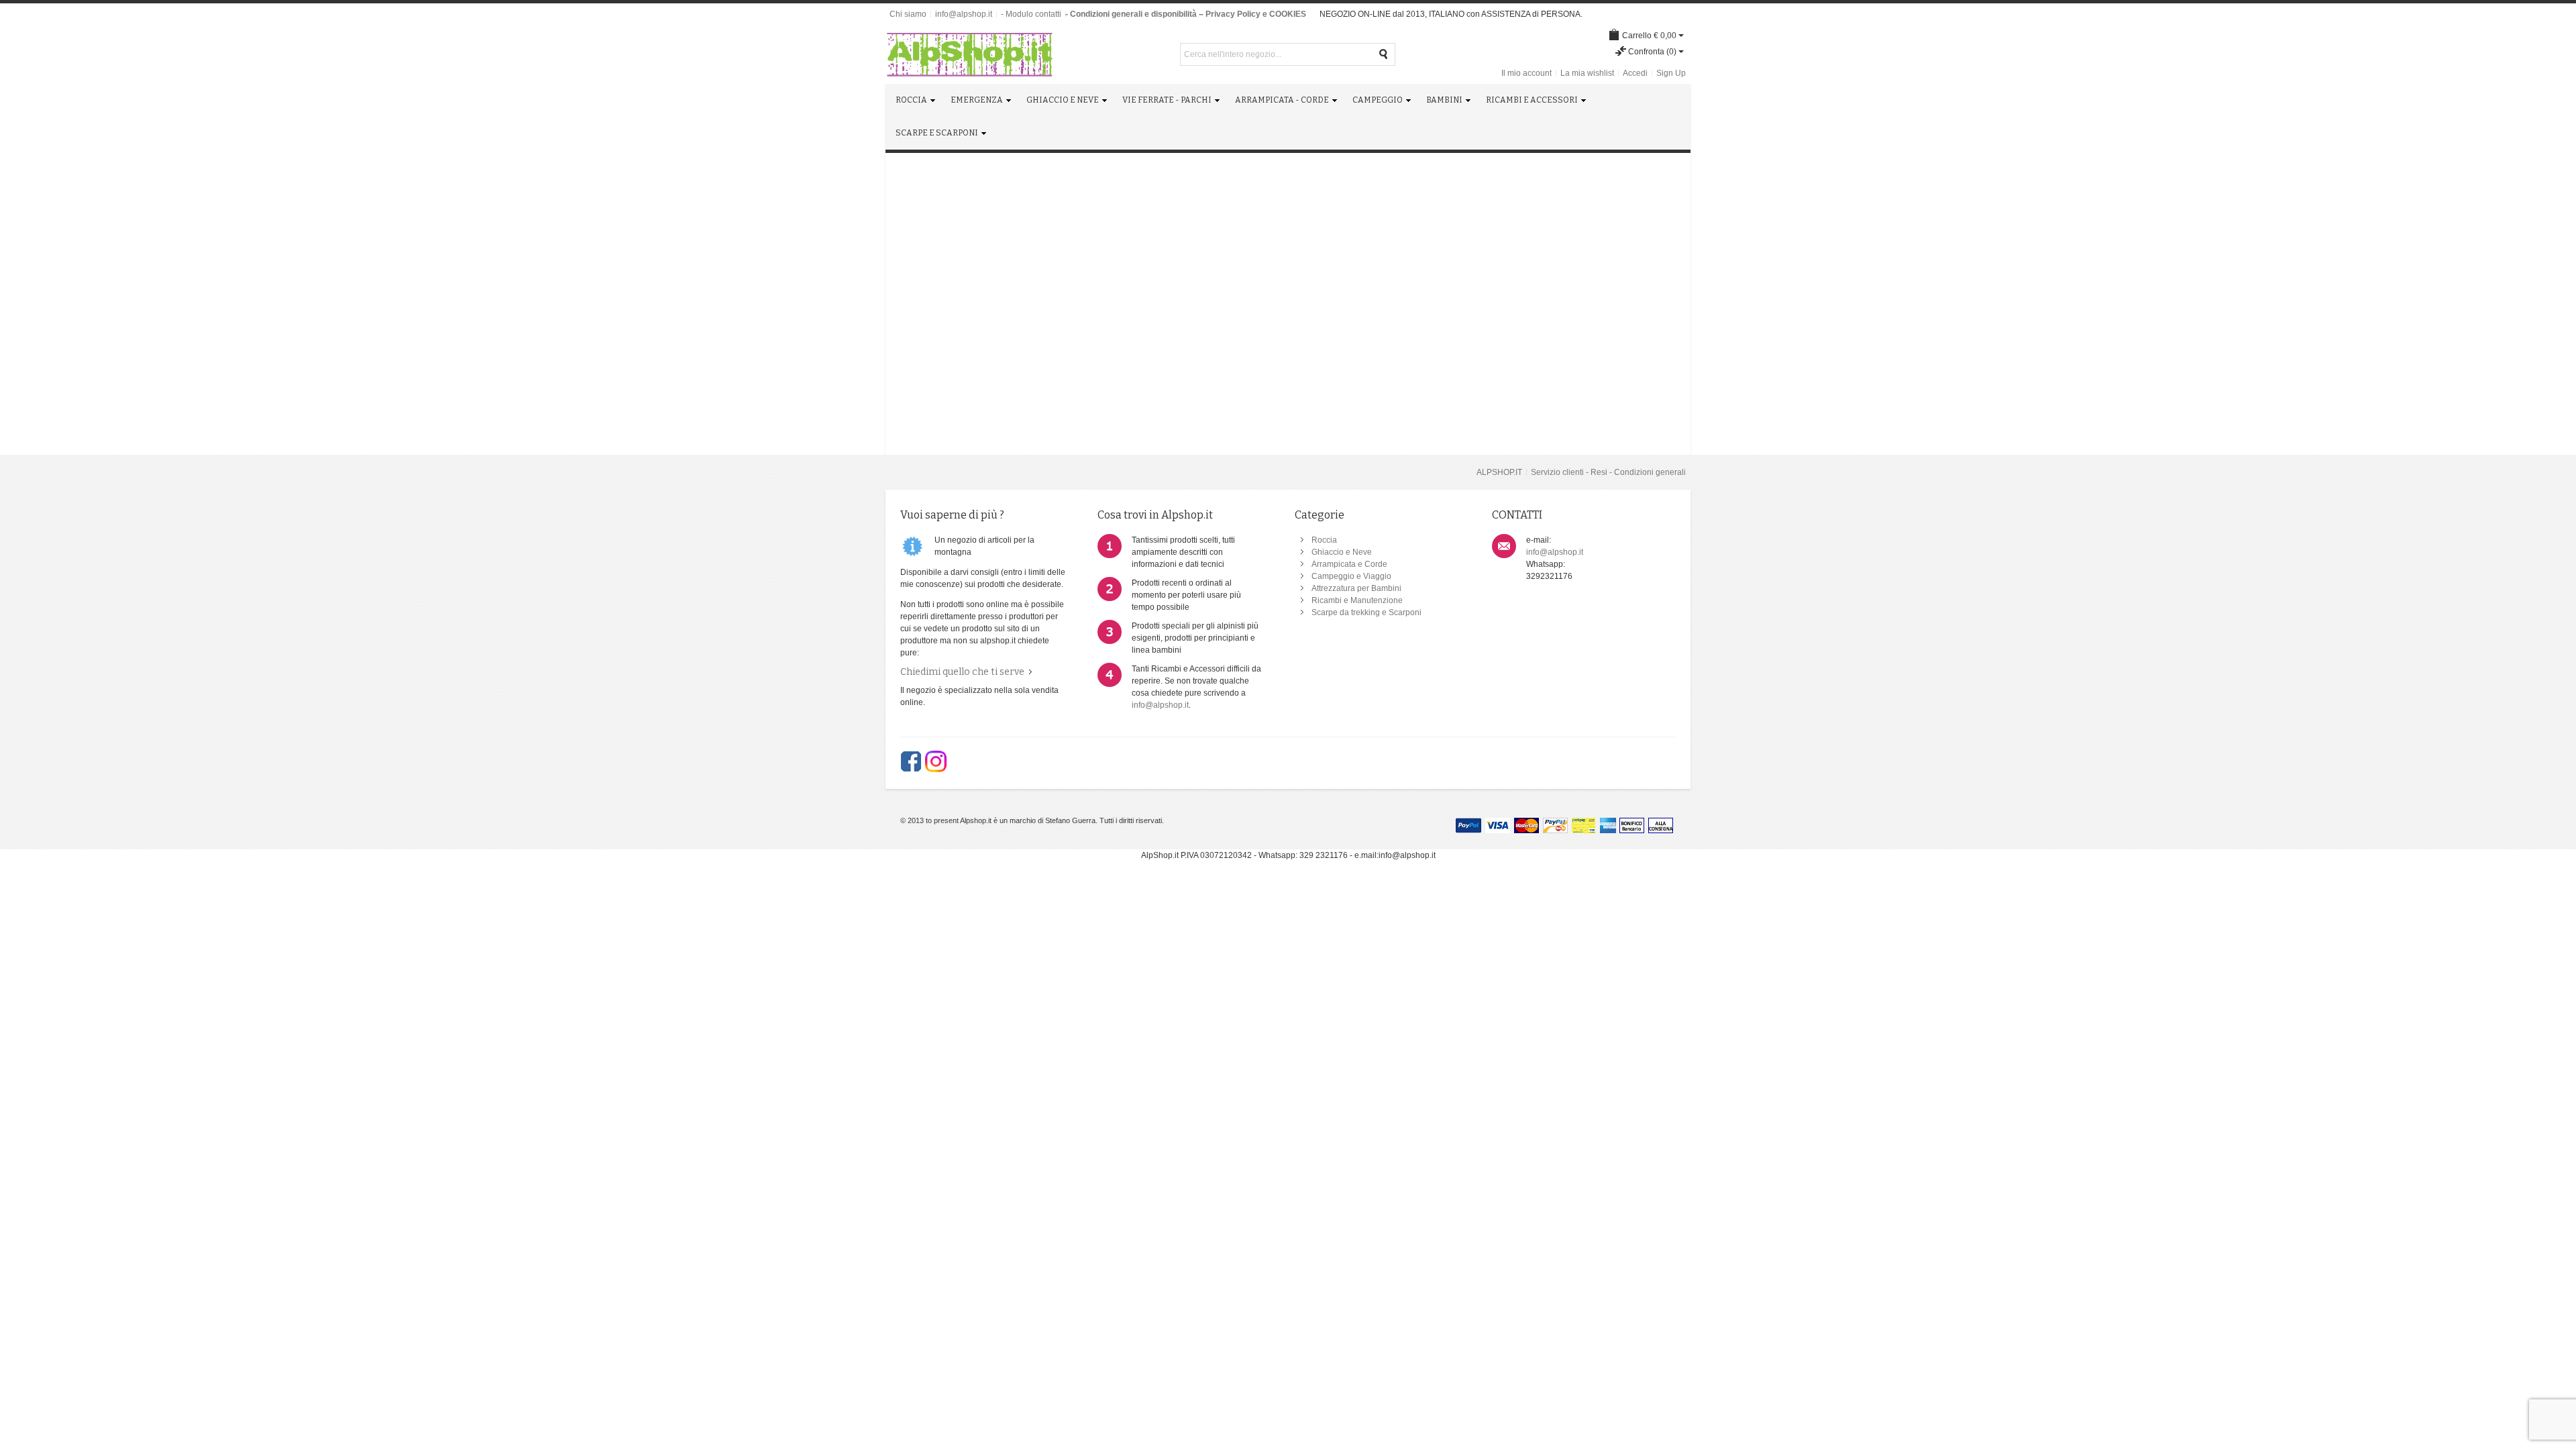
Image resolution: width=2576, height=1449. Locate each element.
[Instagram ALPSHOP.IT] (936, 761)
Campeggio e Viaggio (1351, 576)
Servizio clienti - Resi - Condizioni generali (1608, 472)
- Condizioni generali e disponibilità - (1133, 14)
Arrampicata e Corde (1349, 564)
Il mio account (1526, 73)
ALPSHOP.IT (1499, 472)
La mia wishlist (1587, 73)
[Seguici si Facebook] (911, 761)
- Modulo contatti (1031, 14)
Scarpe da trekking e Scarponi (1366, 612)
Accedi (1635, 73)
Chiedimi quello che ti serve (962, 672)
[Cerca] (1384, 54)
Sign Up (1671, 73)
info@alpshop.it (964, 14)
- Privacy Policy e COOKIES (1253, 14)
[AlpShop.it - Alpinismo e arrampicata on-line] (969, 54)
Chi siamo (908, 14)
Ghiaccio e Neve (1342, 552)
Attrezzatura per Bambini (1356, 588)
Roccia (1324, 540)
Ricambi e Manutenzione (1357, 600)
